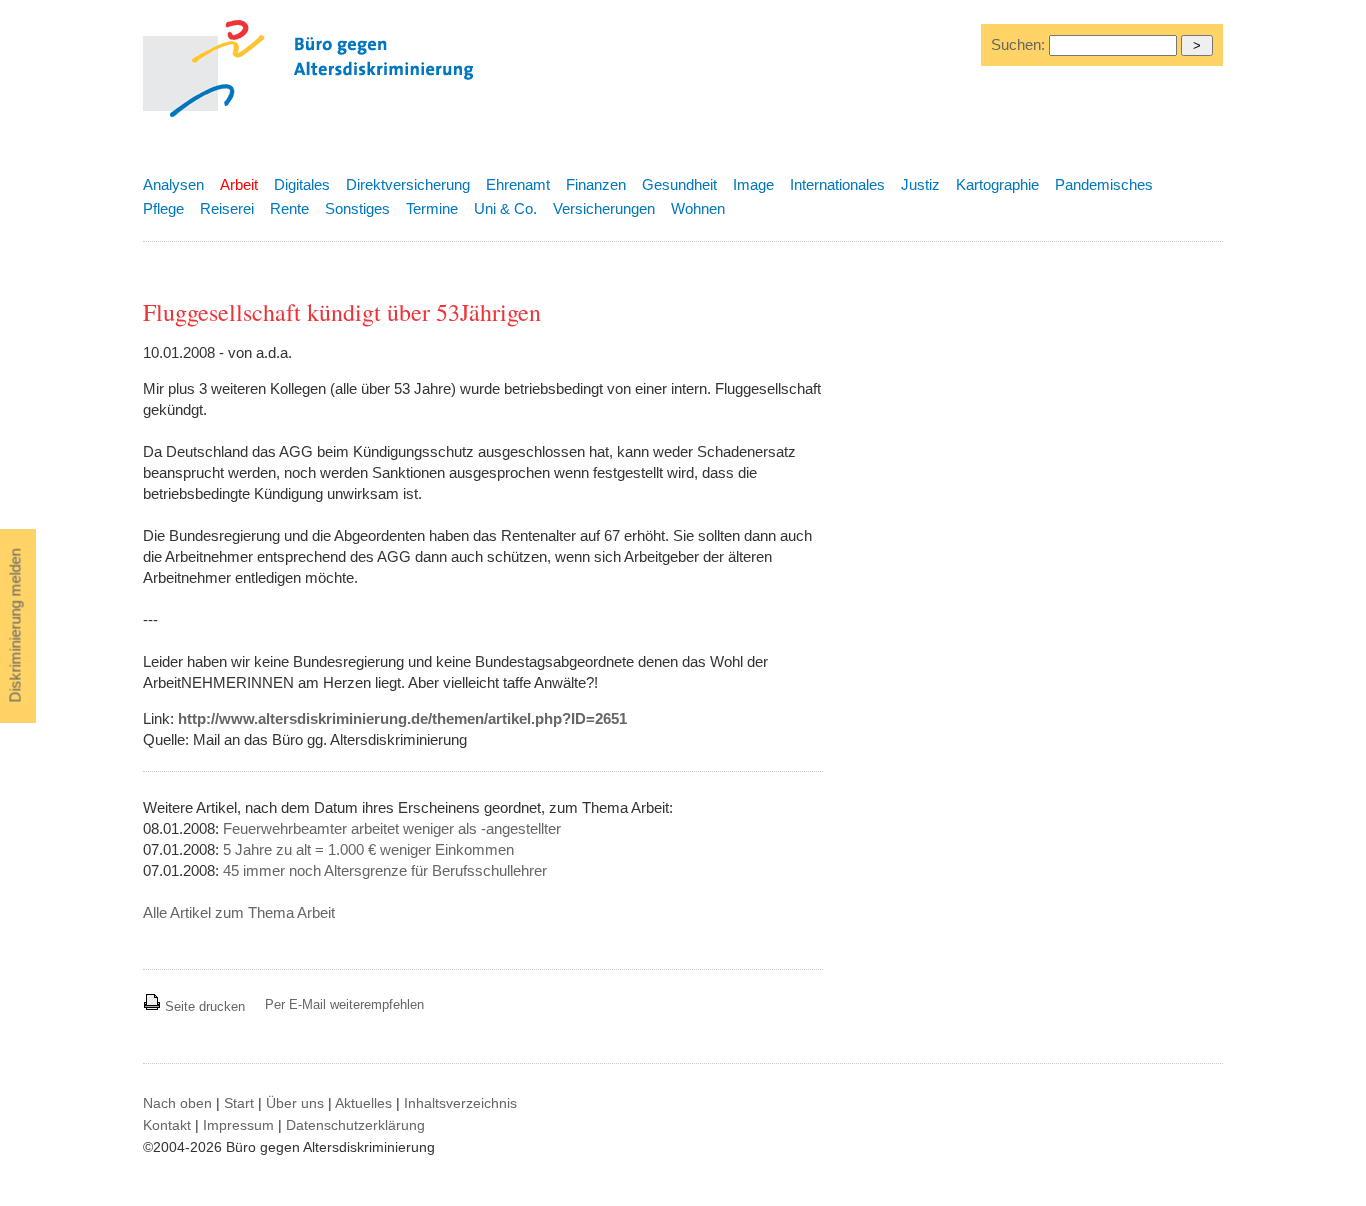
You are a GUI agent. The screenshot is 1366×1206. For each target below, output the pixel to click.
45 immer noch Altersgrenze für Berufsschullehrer (385, 870)
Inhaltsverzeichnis (460, 1103)
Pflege (163, 208)
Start (239, 1103)
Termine (432, 208)
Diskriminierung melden (15, 626)
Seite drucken (203, 1006)
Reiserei (227, 208)
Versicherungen (604, 208)
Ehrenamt (518, 184)
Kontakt (167, 1125)
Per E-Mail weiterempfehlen (344, 1004)
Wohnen (698, 208)
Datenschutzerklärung (355, 1125)
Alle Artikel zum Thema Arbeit (239, 912)
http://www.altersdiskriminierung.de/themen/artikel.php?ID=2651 (402, 718)
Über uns (295, 1103)
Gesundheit (679, 184)
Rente (289, 208)
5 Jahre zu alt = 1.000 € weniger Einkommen (368, 849)
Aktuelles (363, 1103)
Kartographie (997, 184)
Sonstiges (357, 208)
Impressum (238, 1125)
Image (753, 184)
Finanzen (596, 184)
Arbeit (239, 184)
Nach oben (177, 1103)
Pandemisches (1104, 184)
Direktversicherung (408, 184)
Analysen (173, 184)
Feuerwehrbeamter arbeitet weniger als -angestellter (392, 828)
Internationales (837, 184)
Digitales (302, 184)
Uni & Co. (505, 208)
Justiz (920, 184)
